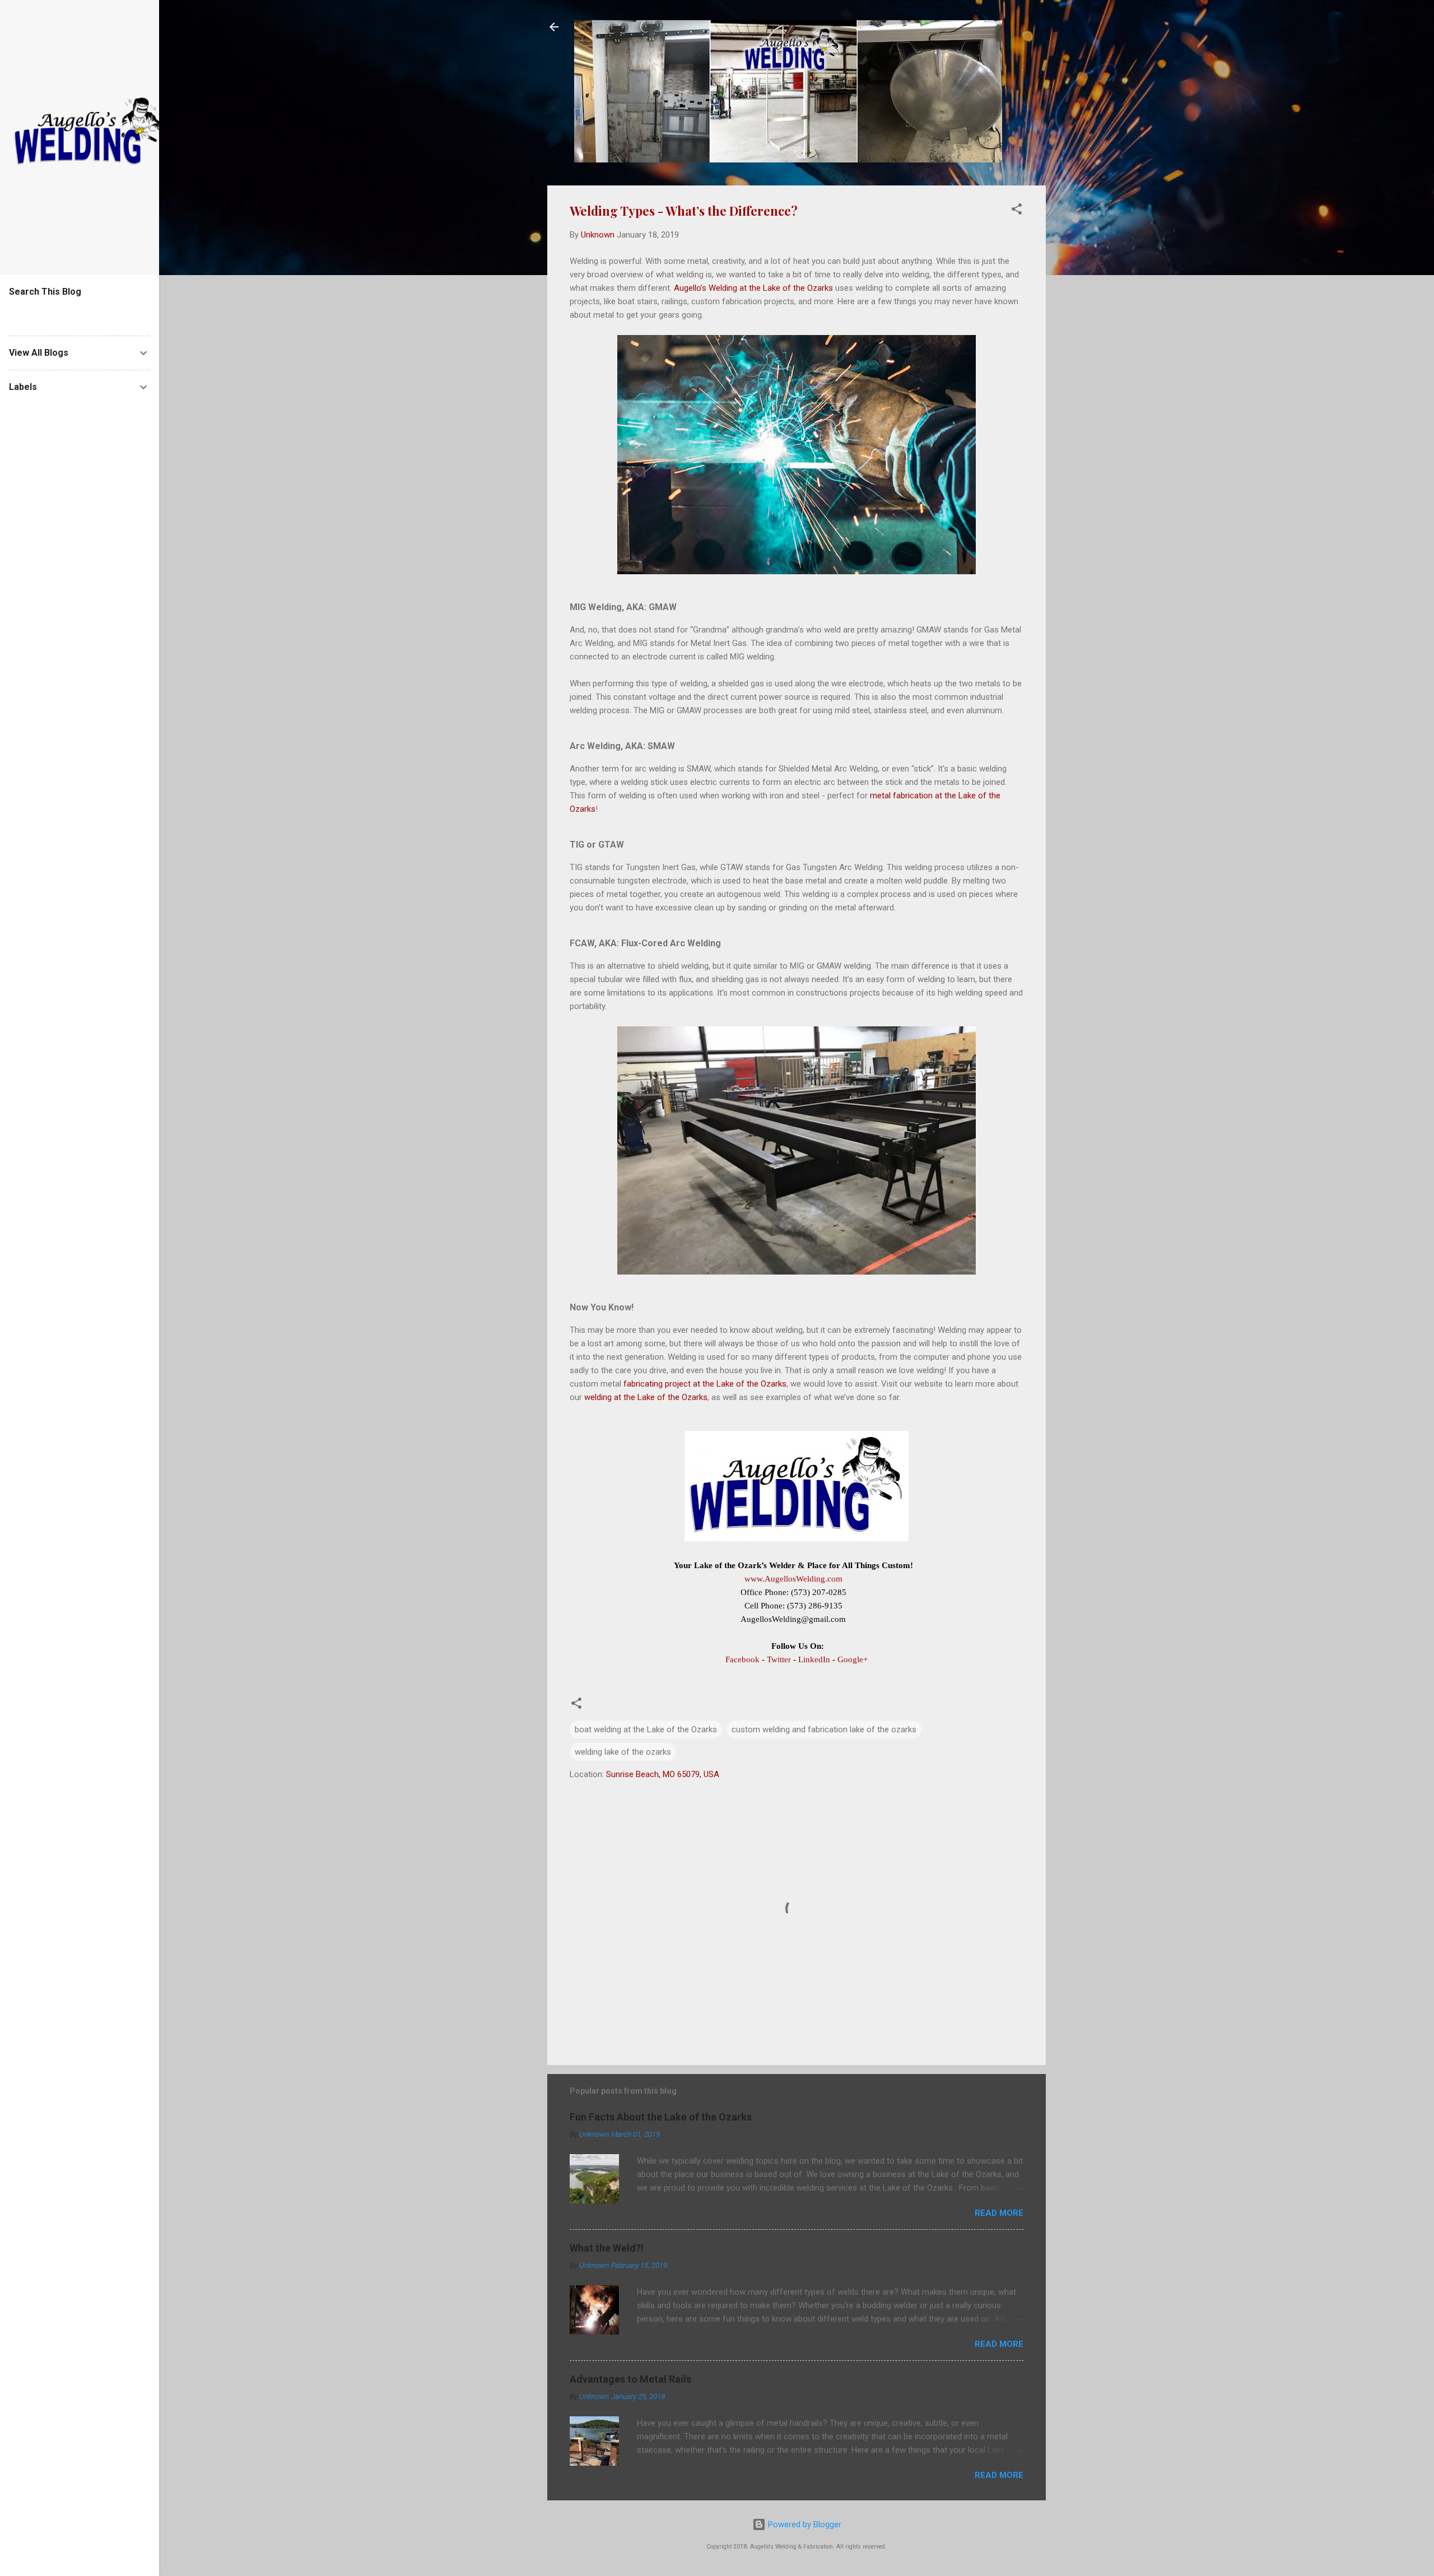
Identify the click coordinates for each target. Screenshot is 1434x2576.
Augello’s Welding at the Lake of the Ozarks (753, 288)
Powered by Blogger (804, 2524)
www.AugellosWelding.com (793, 1579)
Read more (999, 2213)
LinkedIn (814, 1659)
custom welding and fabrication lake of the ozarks (824, 1729)
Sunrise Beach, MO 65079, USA (663, 1774)
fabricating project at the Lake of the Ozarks (705, 1384)
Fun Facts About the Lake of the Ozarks (661, 2117)
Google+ (853, 1659)
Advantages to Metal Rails (630, 2379)
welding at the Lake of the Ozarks (646, 1397)
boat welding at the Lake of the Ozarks (646, 1729)
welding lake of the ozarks (623, 1752)
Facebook (742, 1659)
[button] (1017, 211)
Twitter (779, 1659)
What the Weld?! (607, 2248)
